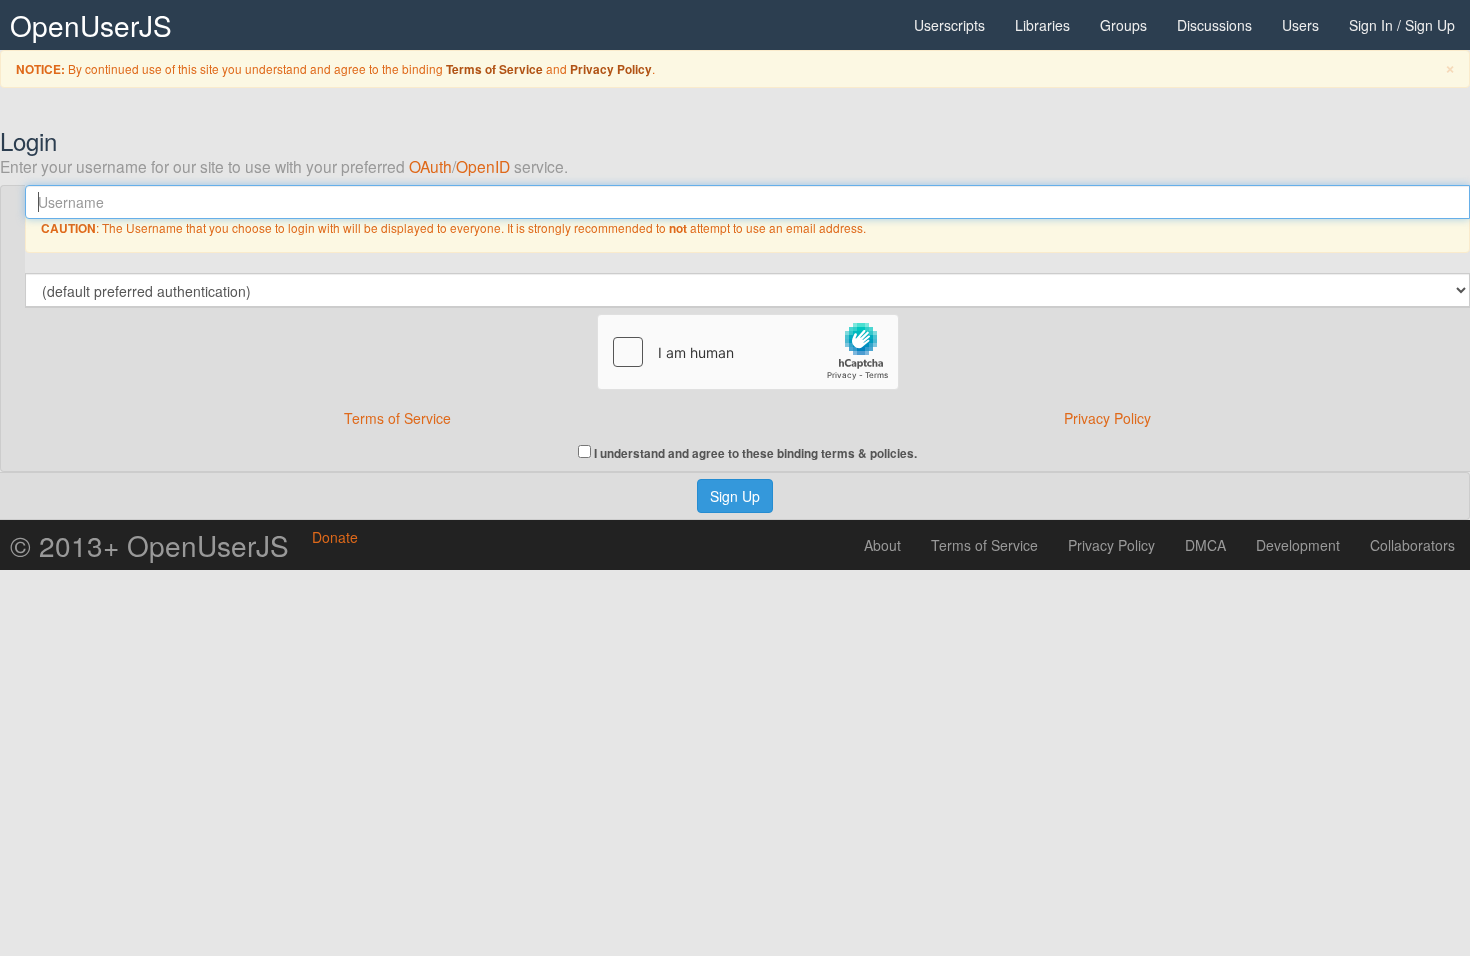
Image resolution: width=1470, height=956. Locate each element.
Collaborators (1412, 545)
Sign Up (735, 496)
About (882, 545)
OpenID (483, 166)
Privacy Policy (611, 69)
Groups (1123, 25)
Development (1298, 545)
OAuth (430, 166)
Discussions (1214, 25)
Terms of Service (494, 69)
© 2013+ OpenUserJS (149, 545)
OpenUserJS (91, 25)
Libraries (1042, 25)
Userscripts (949, 25)
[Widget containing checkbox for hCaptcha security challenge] (748, 352)
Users (1300, 25)
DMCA (1205, 545)
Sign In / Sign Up (1402, 25)
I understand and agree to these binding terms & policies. (754, 452)
